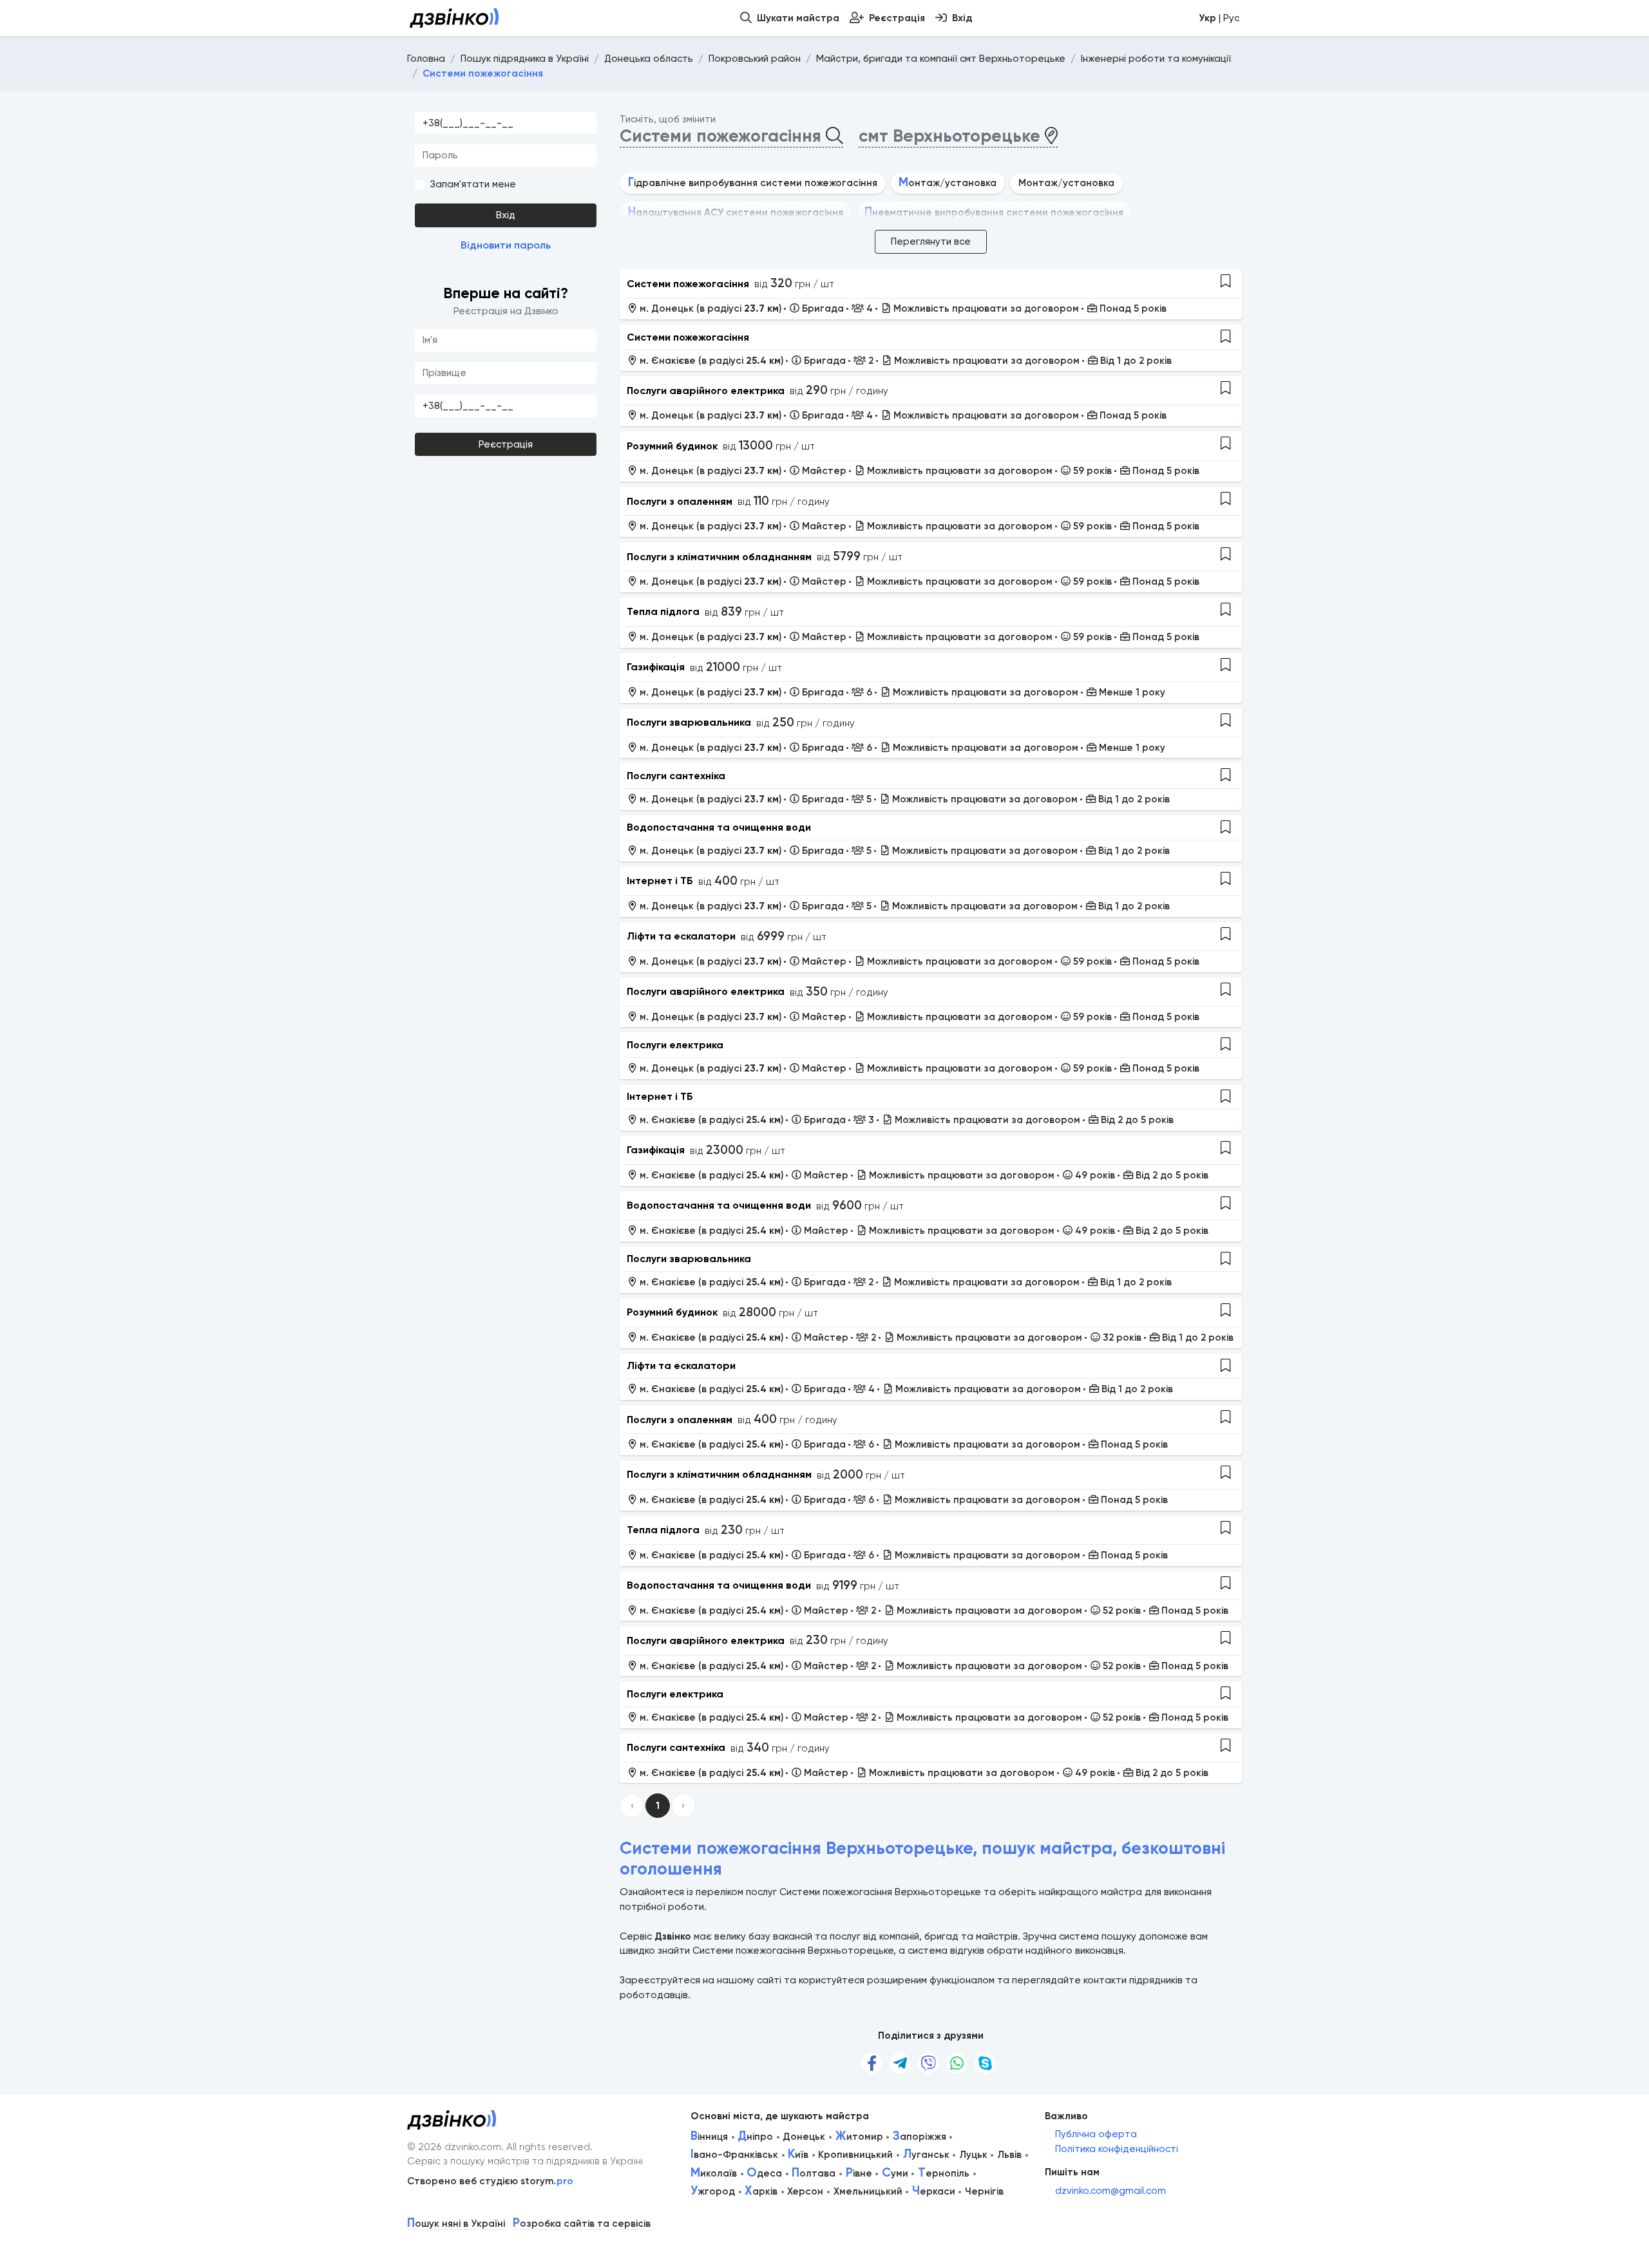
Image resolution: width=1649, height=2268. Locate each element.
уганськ (926, 2155)
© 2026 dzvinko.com (454, 2147)
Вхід (506, 215)
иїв (798, 2155)
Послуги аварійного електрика (706, 391)
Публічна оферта (1096, 2134)
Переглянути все (931, 241)
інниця (709, 2137)
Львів (1009, 2155)
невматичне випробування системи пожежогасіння (994, 213)
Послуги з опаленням (680, 501)
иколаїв (714, 2173)
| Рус (1219, 18)
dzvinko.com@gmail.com (1110, 2191)
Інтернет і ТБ (660, 881)
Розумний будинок (672, 446)
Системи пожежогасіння (688, 284)
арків (761, 2191)
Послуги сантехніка (676, 776)
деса (764, 2173)
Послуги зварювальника (689, 722)
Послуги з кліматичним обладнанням (719, 557)
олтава (814, 2173)
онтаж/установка (948, 183)
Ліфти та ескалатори (681, 936)
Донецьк (804, 2137)
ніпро (755, 2137)
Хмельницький (868, 2191)
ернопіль (944, 2173)
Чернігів (984, 2191)
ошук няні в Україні (456, 2224)
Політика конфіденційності (1117, 2149)
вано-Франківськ (734, 2155)
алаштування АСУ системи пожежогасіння (736, 213)
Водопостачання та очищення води (719, 827)
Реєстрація (506, 444)
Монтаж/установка (1066, 183)
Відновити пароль (506, 245)
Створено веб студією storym (490, 2181)
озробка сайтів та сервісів (582, 2224)
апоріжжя (920, 2137)
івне (859, 2173)
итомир (859, 2137)
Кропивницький (855, 2155)
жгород (713, 2191)
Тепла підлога (663, 611)
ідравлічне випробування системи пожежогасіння (753, 183)
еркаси (934, 2191)
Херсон (805, 2191)
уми (895, 2173)
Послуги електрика (675, 1045)
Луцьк (973, 2155)
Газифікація (656, 667)
